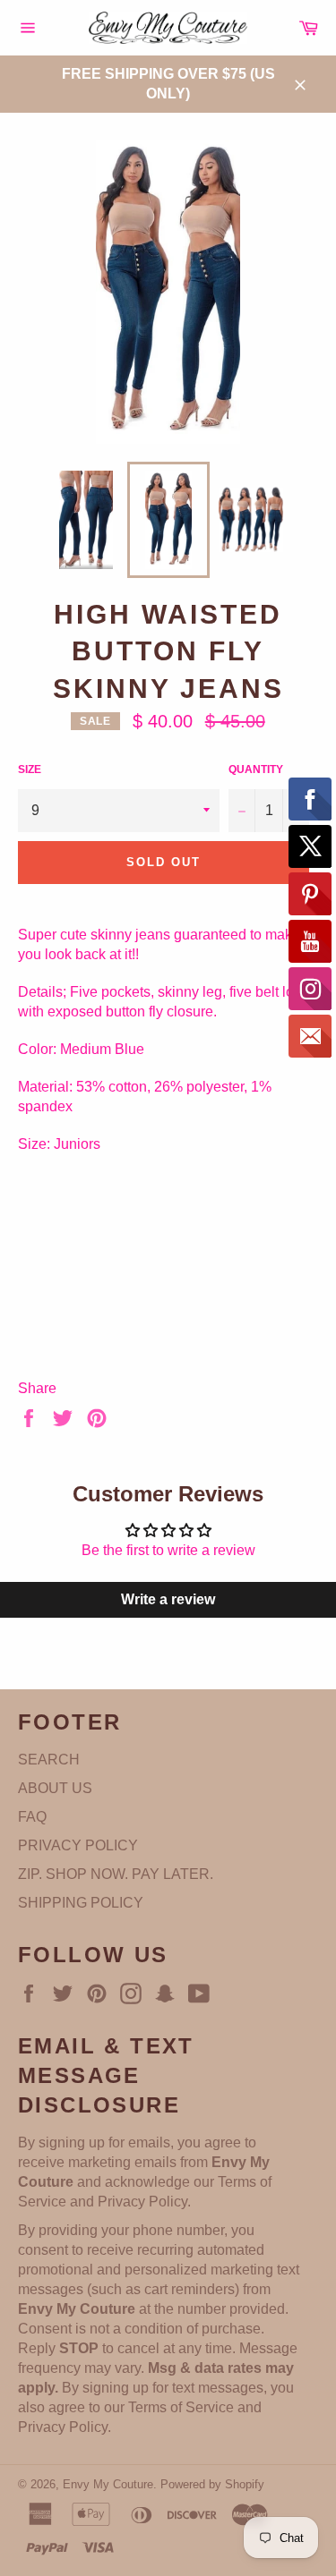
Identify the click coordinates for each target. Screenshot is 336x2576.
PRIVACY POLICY (78, 1845)
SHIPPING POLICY (81, 1903)
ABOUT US (55, 1788)
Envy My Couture (108, 2484)
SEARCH (49, 1760)
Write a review (168, 1599)
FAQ (32, 1817)
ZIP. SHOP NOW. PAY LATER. (116, 1874)
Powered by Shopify (212, 2484)
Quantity (256, 769)
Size (30, 769)
